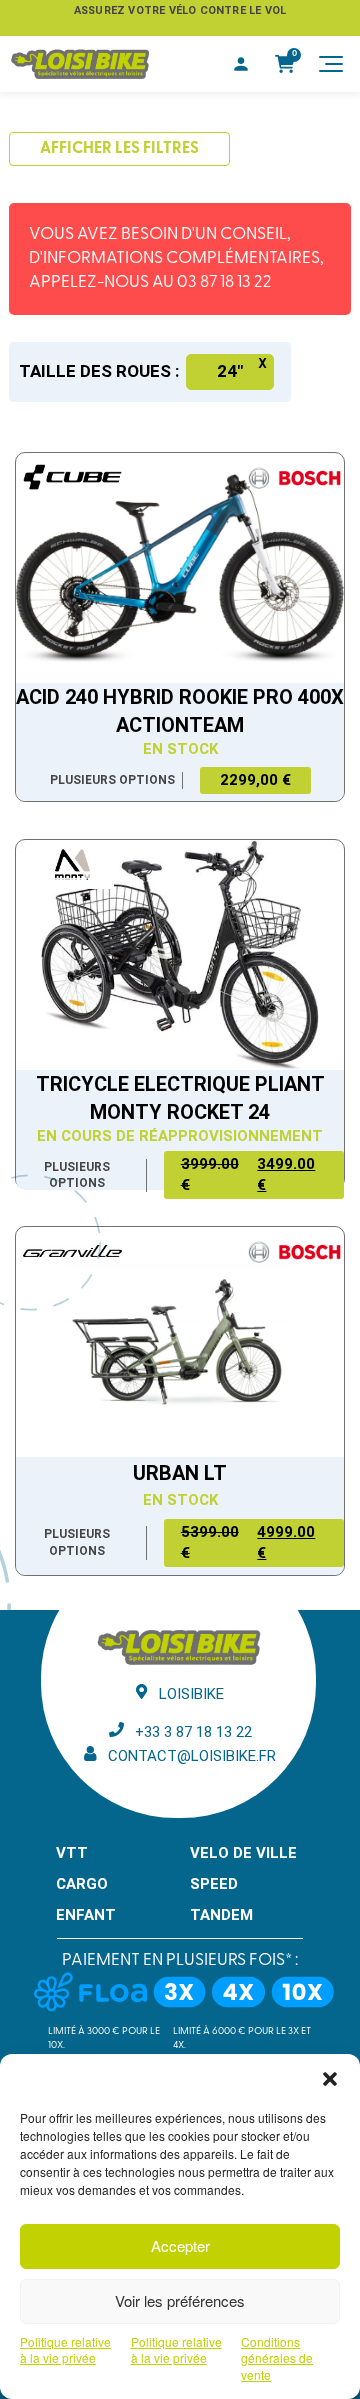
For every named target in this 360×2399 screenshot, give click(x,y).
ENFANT (86, 1915)
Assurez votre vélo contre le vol (180, 10)
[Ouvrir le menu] (331, 64)
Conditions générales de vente (277, 2359)
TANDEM (221, 1915)
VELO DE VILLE (243, 1853)
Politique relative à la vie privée (65, 2350)
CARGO (82, 1884)
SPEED (214, 1884)
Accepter (180, 2245)
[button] (330, 2079)
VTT (72, 1853)
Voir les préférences (180, 2300)
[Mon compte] (241, 64)
